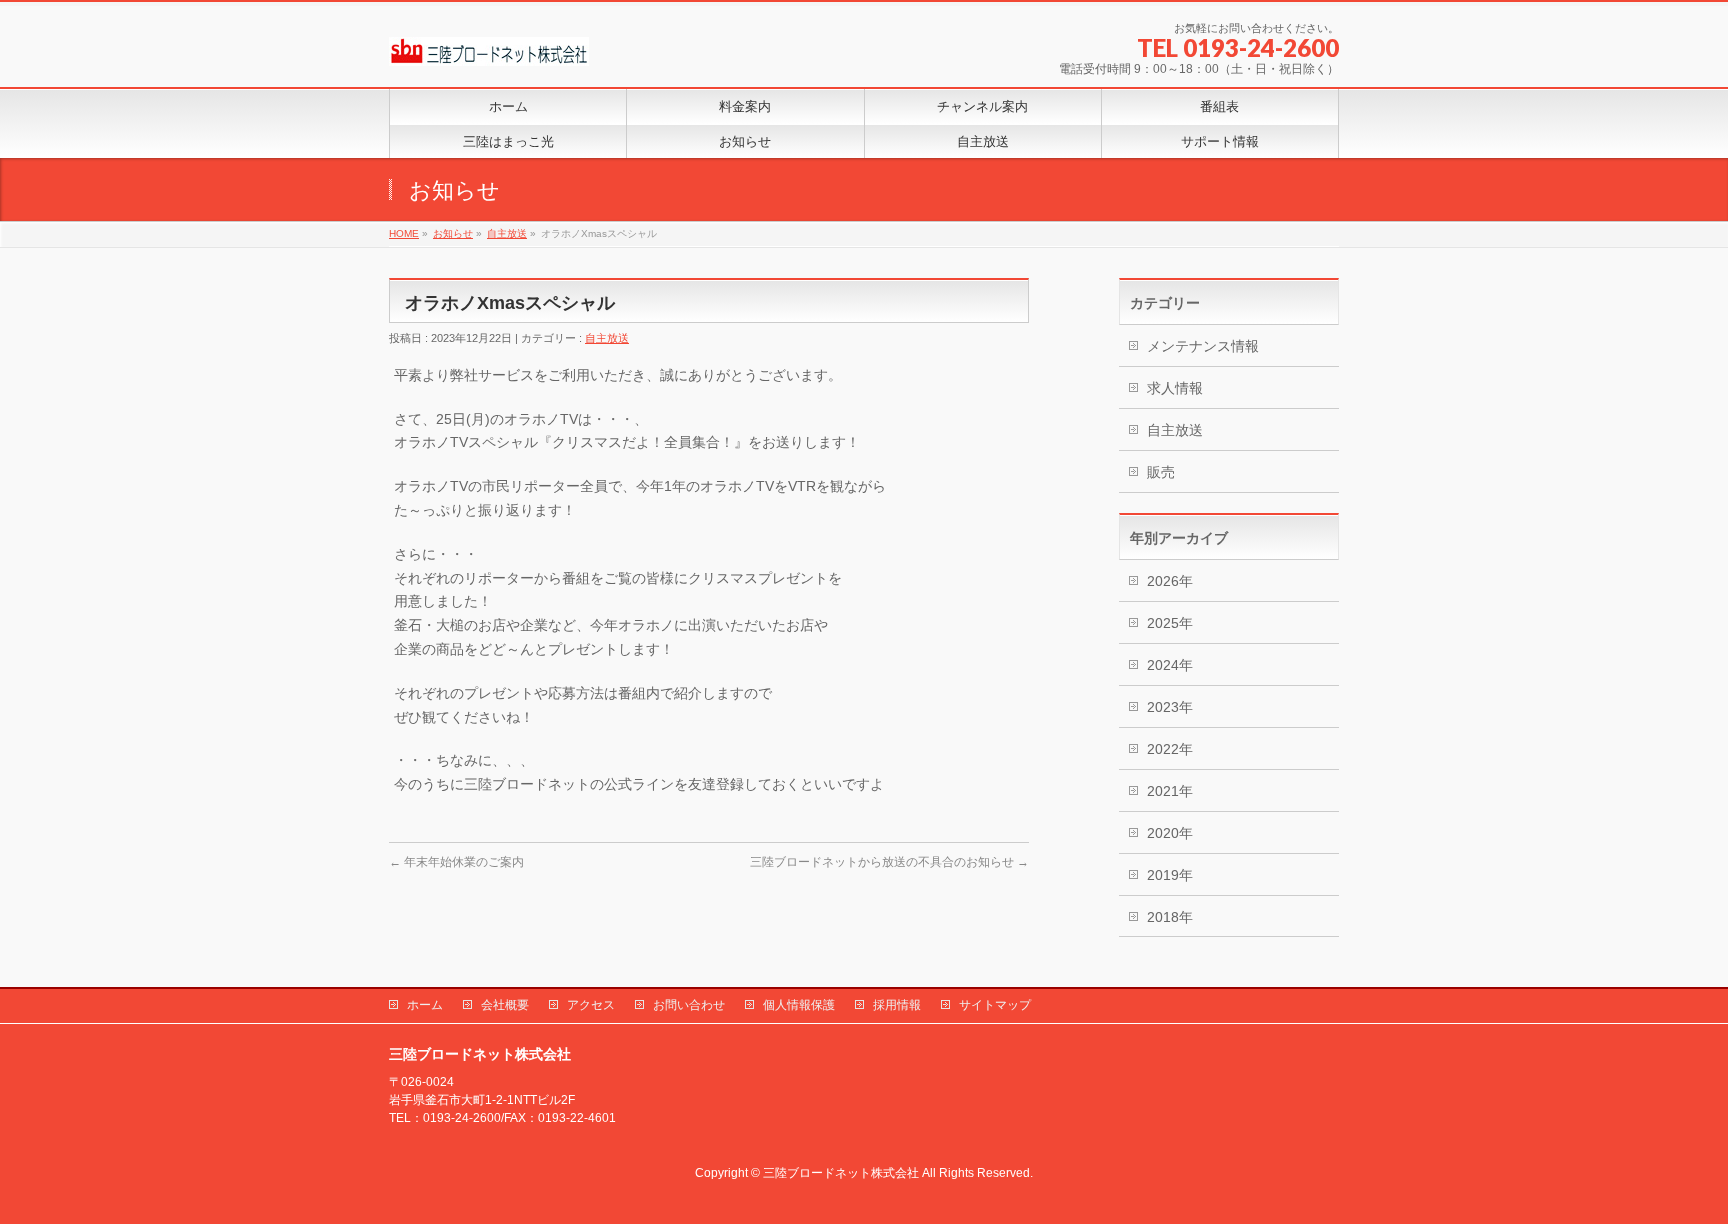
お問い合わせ (689, 1005)
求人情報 (1175, 388)
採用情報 (897, 1005)
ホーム (425, 1005)
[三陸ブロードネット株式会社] (489, 43)
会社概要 (505, 1005)
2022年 (1170, 749)
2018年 (1170, 917)
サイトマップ (995, 1005)
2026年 (1170, 581)
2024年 (1170, 665)
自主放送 (607, 338)
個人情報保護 (799, 1005)
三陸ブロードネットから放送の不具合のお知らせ (889, 862)
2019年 (1170, 875)
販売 (1161, 472)
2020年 (1170, 833)
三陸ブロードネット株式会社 (841, 1173)
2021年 (1170, 791)
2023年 (1170, 707)
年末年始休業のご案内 (456, 862)
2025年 (1170, 623)
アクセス (591, 1005)
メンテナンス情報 (1203, 346)
